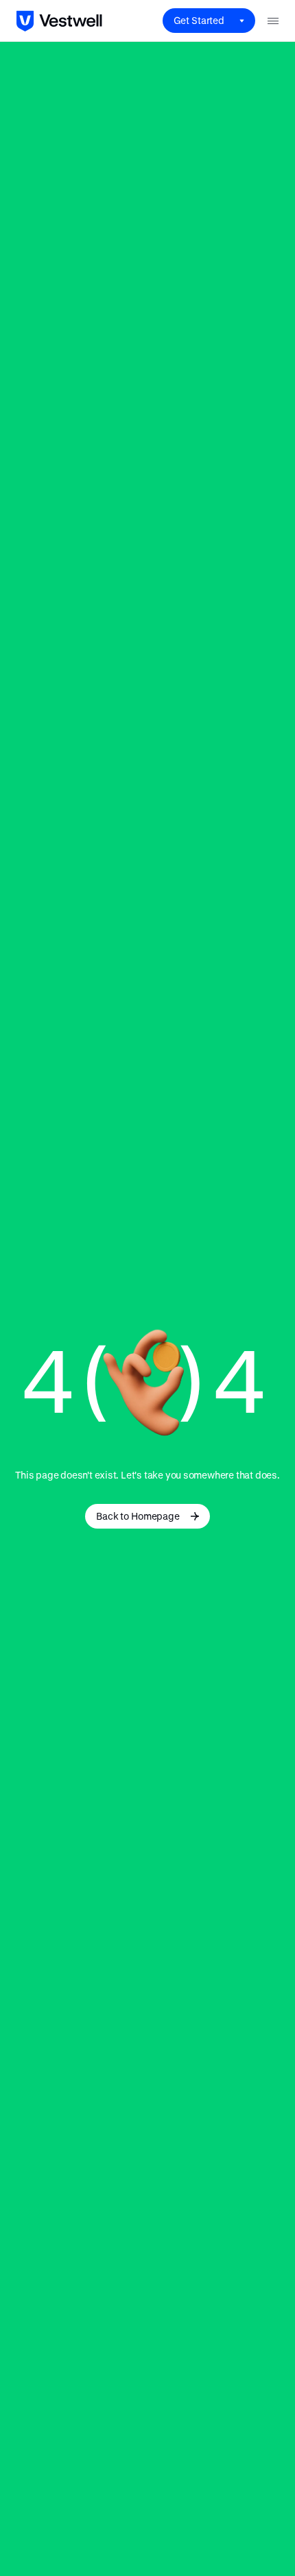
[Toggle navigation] (273, 21)
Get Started (199, 20)
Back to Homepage (138, 1516)
